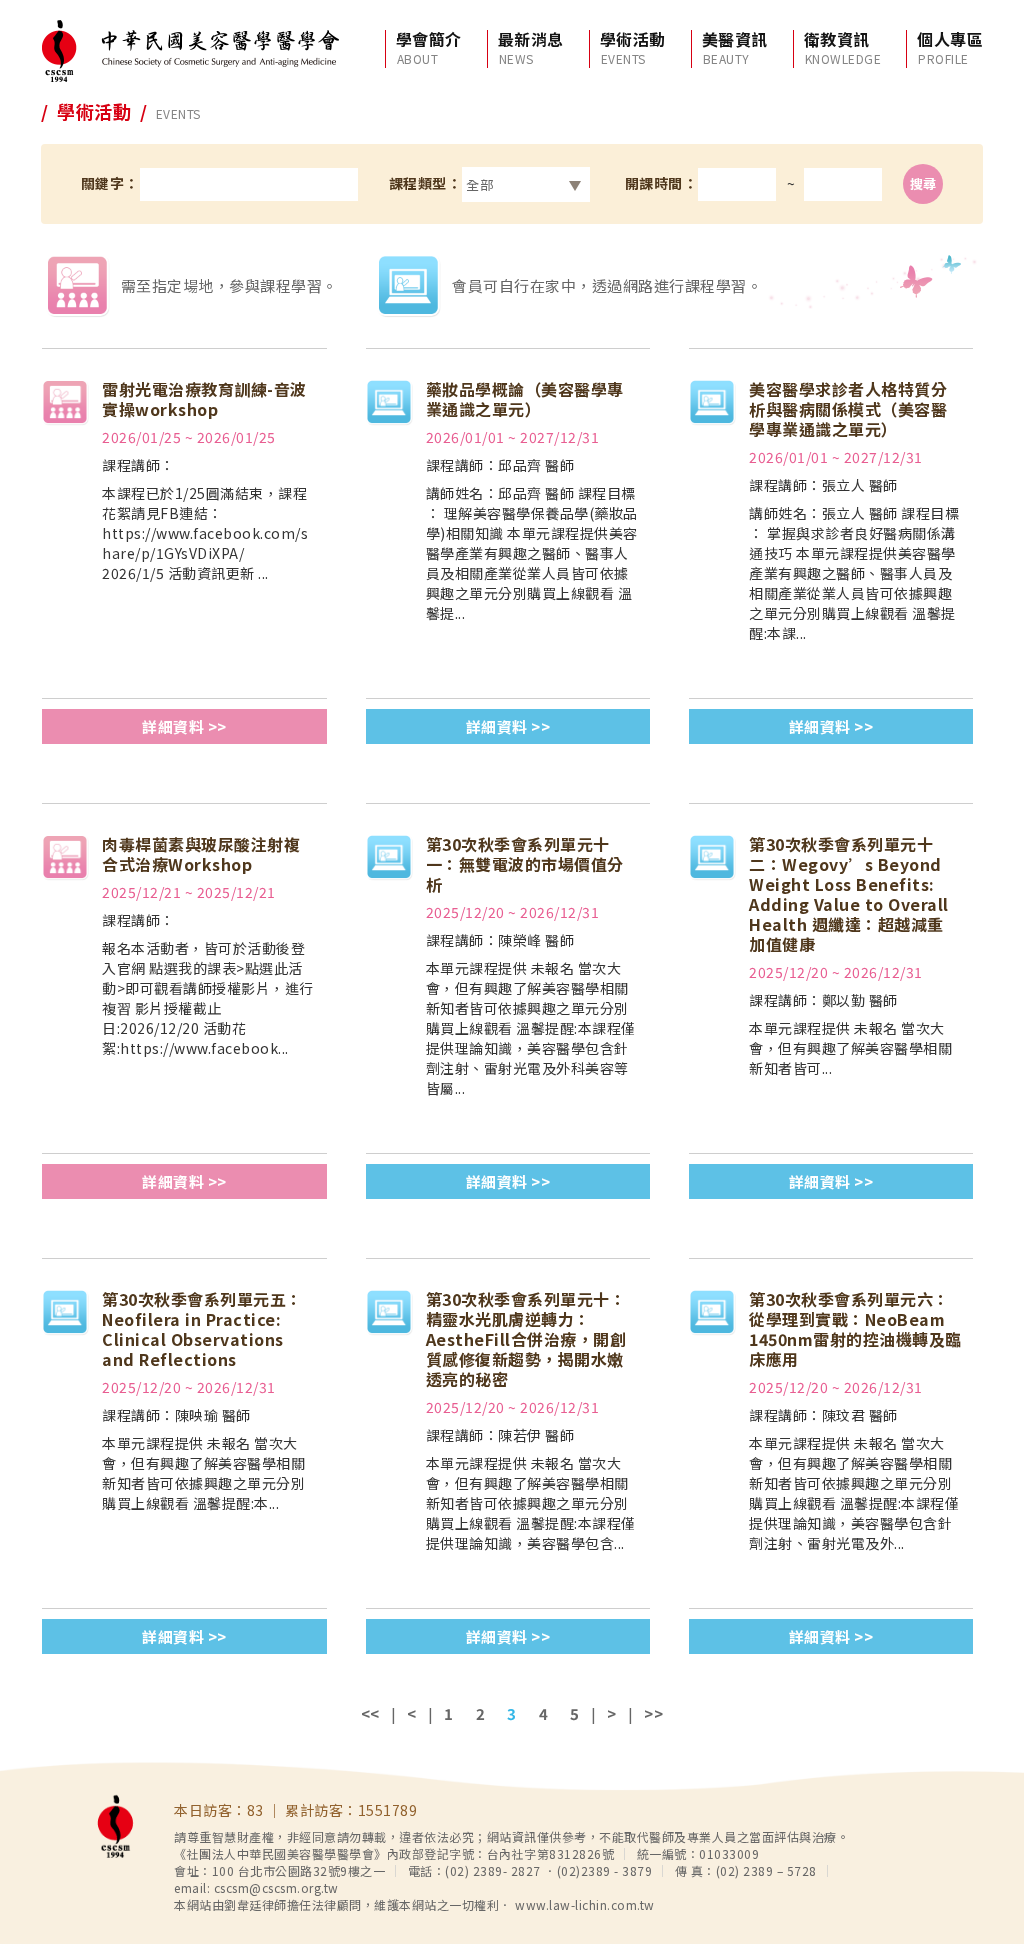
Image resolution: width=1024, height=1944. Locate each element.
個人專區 (950, 48)
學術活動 (633, 48)
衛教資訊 (843, 48)
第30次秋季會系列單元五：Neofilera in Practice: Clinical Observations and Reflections (202, 1329)
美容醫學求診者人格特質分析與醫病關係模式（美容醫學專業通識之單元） (848, 409)
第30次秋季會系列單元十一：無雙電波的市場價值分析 (525, 864)
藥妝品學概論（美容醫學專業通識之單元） (525, 399)
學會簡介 (429, 48)
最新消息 (531, 48)
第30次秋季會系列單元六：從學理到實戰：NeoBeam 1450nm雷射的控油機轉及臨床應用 (855, 1329)
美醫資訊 (735, 48)
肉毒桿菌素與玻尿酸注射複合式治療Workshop (201, 854)
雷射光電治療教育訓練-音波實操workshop (204, 399)
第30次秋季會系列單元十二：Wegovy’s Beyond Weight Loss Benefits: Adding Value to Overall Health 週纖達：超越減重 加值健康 (849, 894)
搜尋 (923, 183)
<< (370, 1713)
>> (653, 1713)
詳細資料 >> (184, 726)
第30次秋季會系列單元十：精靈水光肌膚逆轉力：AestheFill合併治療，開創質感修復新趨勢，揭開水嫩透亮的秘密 (526, 1339)
